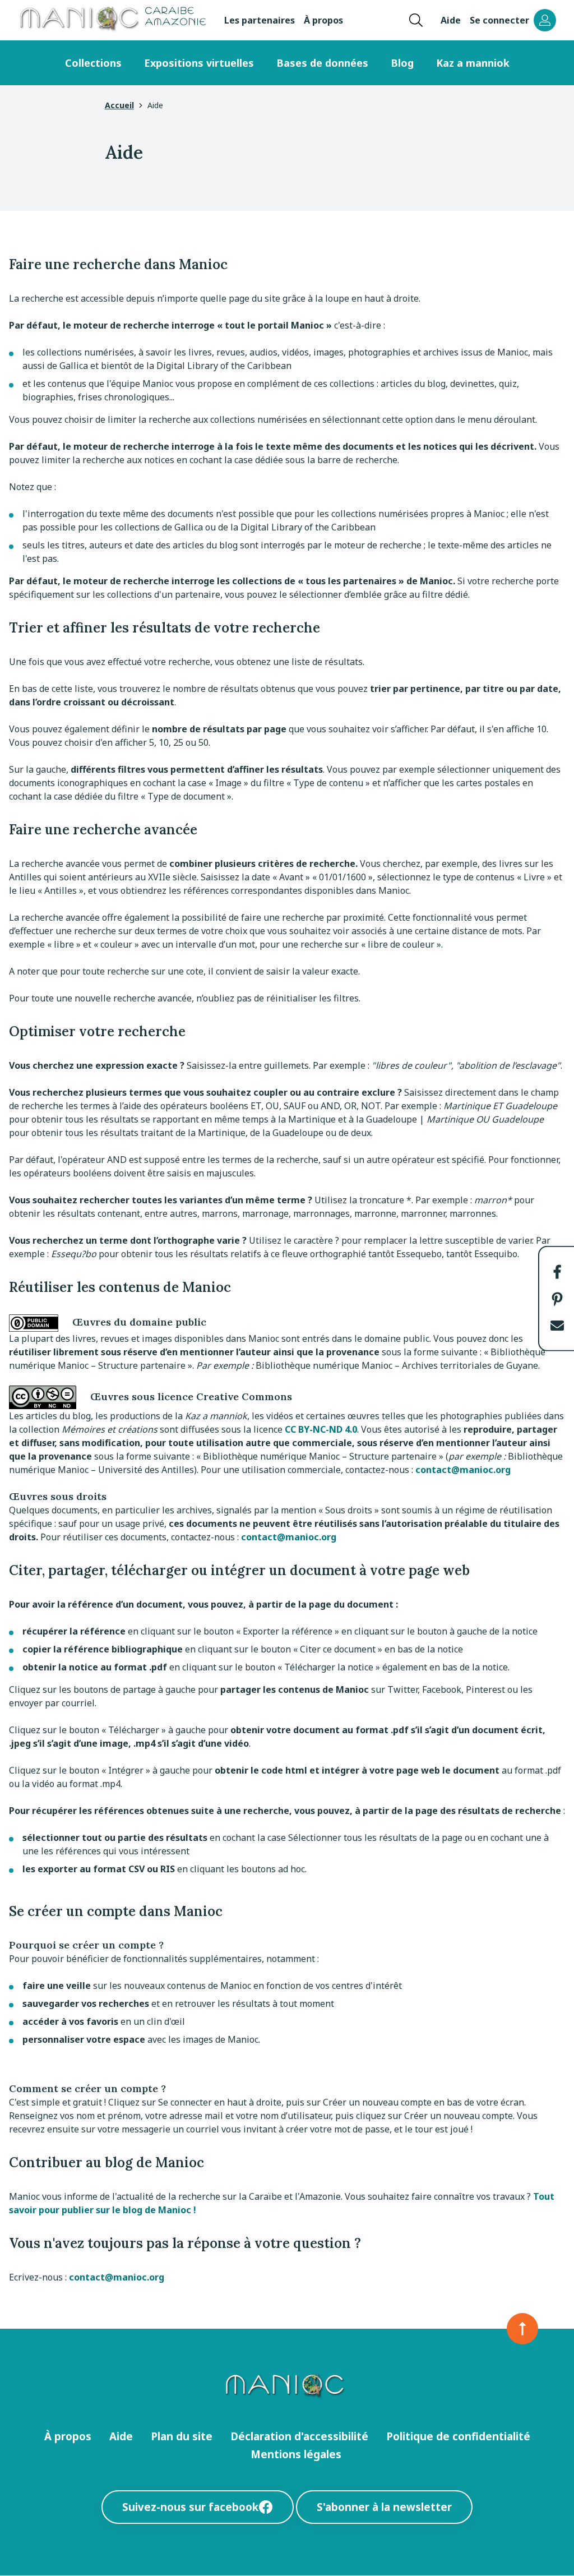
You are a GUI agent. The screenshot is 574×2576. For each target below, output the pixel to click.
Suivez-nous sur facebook (190, 2507)
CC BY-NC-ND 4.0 (321, 1429)
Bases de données (322, 63)
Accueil (119, 105)
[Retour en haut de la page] (522, 2329)
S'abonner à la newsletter (384, 2507)
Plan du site (182, 2436)
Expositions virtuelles (199, 63)
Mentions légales (296, 2454)
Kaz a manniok (473, 63)
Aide (451, 20)
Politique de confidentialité (458, 2436)
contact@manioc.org (463, 1470)
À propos (323, 20)
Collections (93, 63)
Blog (402, 63)
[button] (557, 1272)
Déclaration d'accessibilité (299, 2436)
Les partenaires (260, 20)
